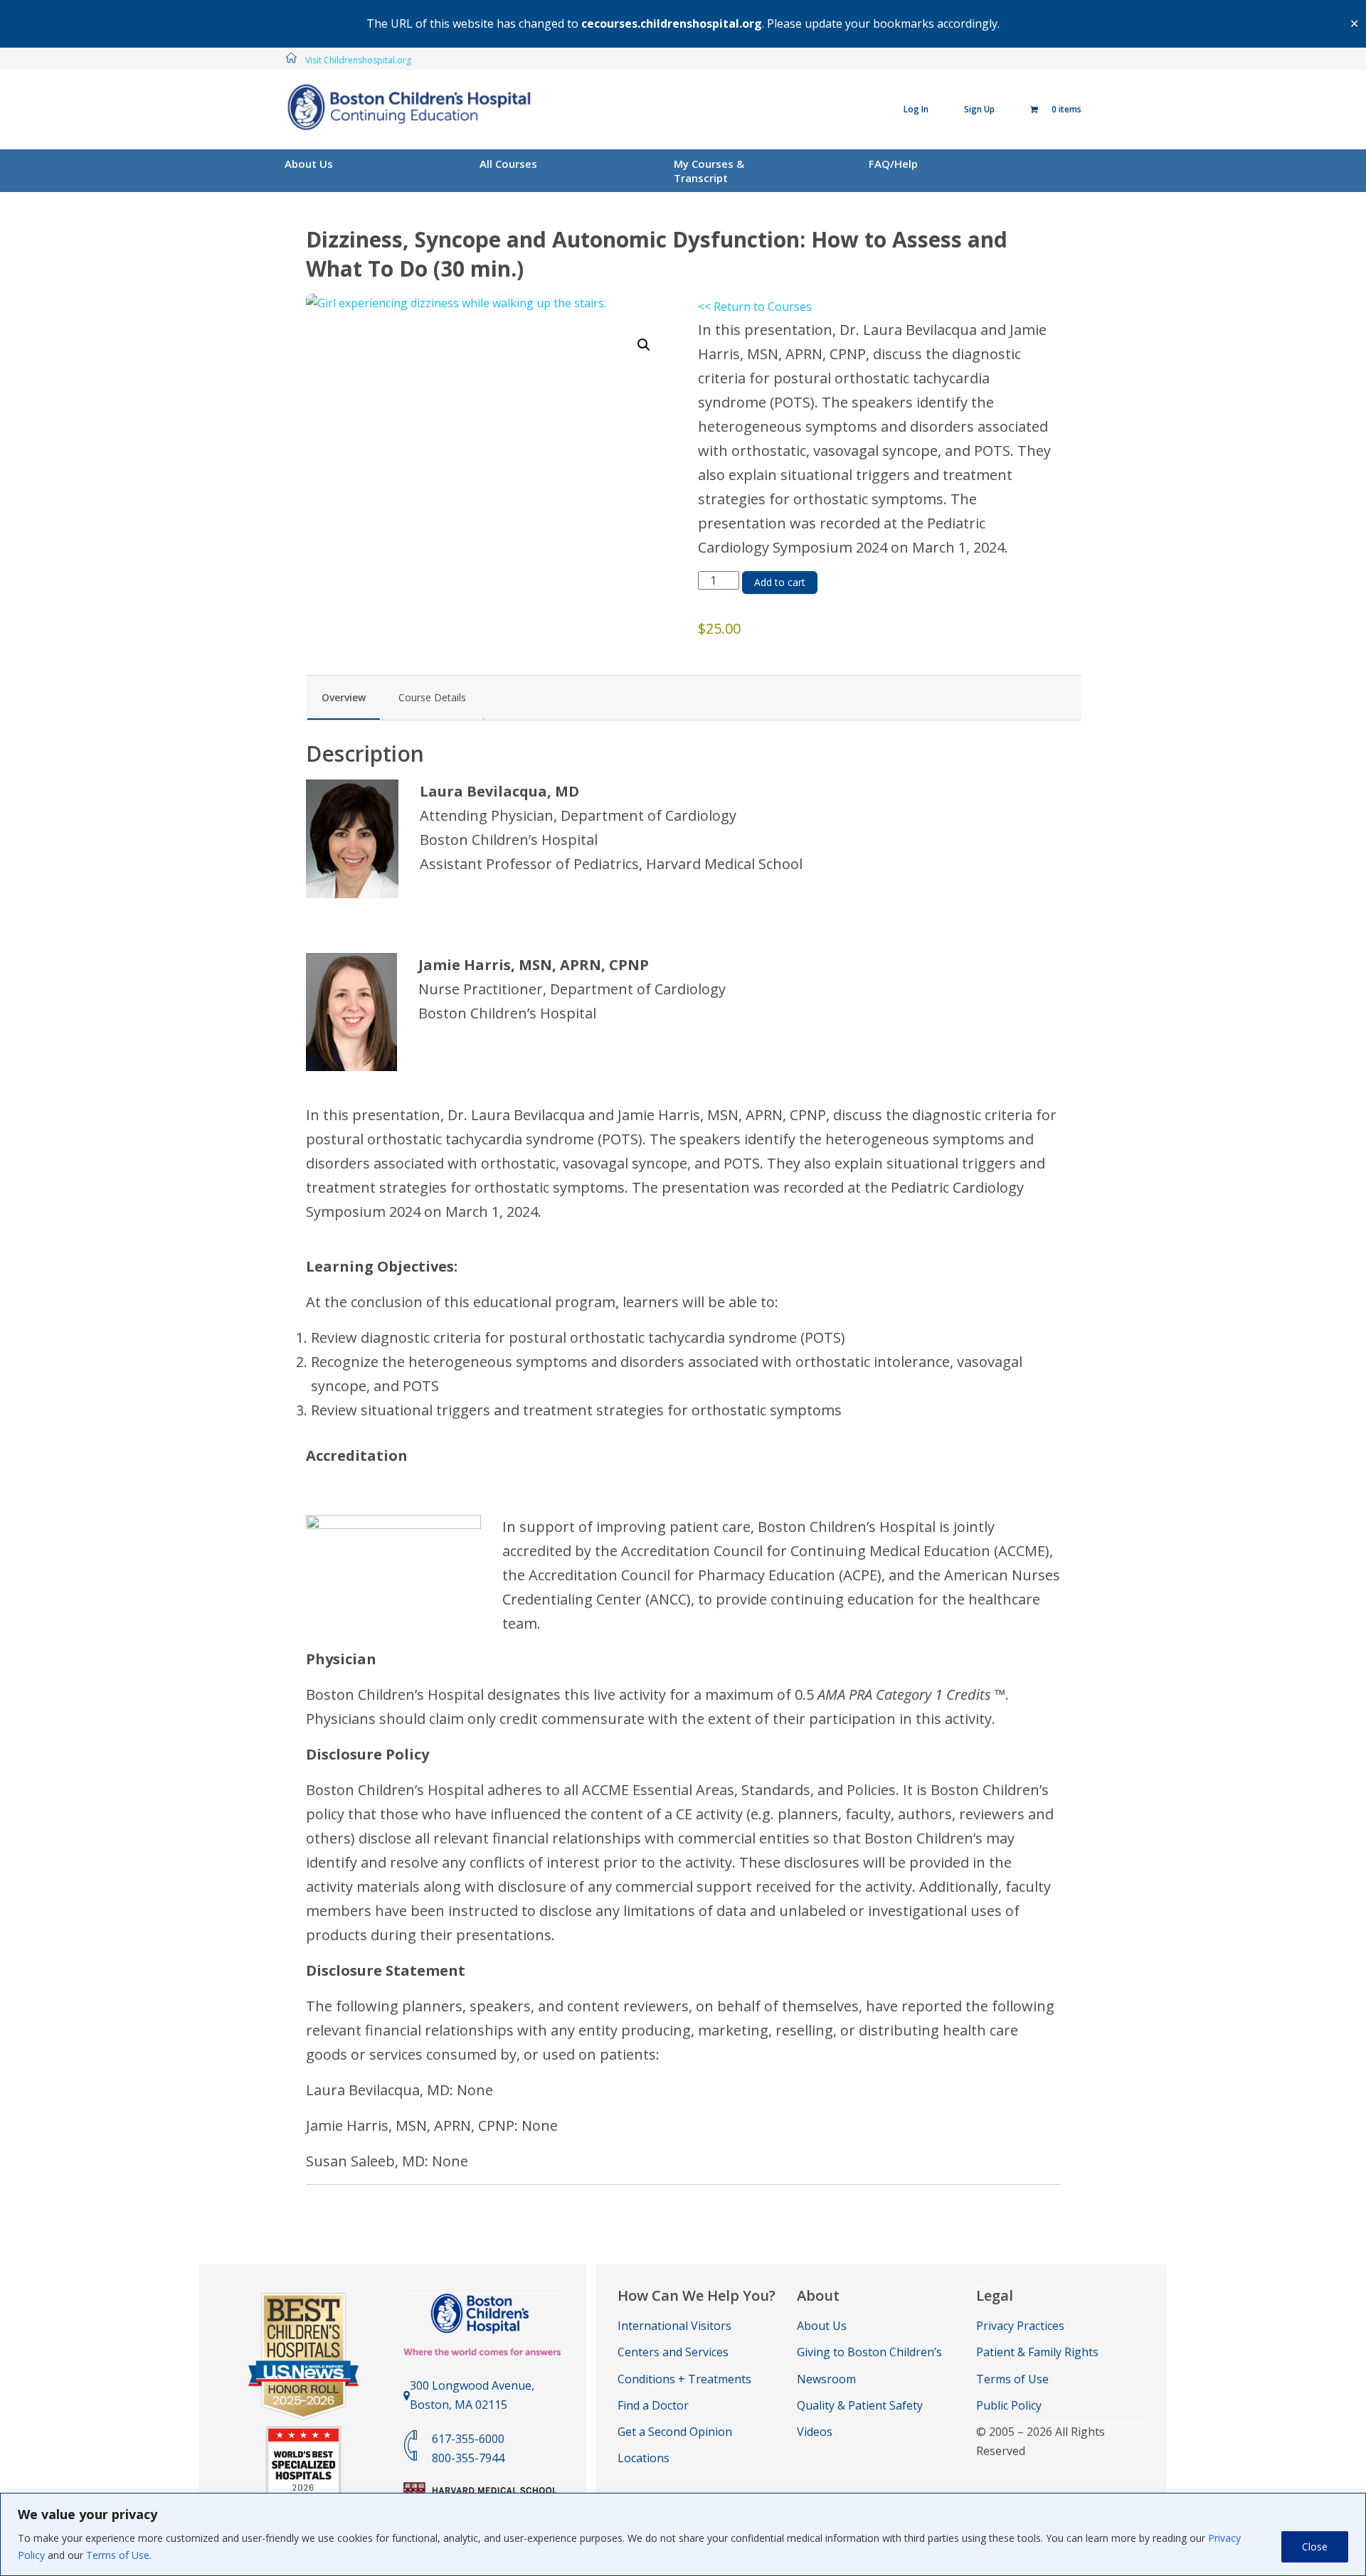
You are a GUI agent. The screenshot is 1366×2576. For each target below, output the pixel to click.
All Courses (508, 164)
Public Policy (1009, 2405)
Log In (916, 109)
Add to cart (780, 582)
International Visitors (674, 2326)
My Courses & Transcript (709, 171)
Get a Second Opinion (675, 2432)
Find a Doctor (653, 2405)
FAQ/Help (893, 164)
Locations (644, 2458)
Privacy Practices (1020, 2326)
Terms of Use (118, 2555)
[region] (683, 2534)
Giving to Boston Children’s (869, 2352)
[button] (644, 345)
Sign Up (979, 109)
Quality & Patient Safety (860, 2405)
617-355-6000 (468, 2439)
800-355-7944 (468, 2458)
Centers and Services (673, 2352)
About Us (309, 164)
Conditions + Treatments (684, 2379)
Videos (815, 2432)
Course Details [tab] (432, 697)
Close (1315, 2546)
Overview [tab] (344, 697)
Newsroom (826, 2379)
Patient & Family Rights (1037, 2352)
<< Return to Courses (755, 307)
